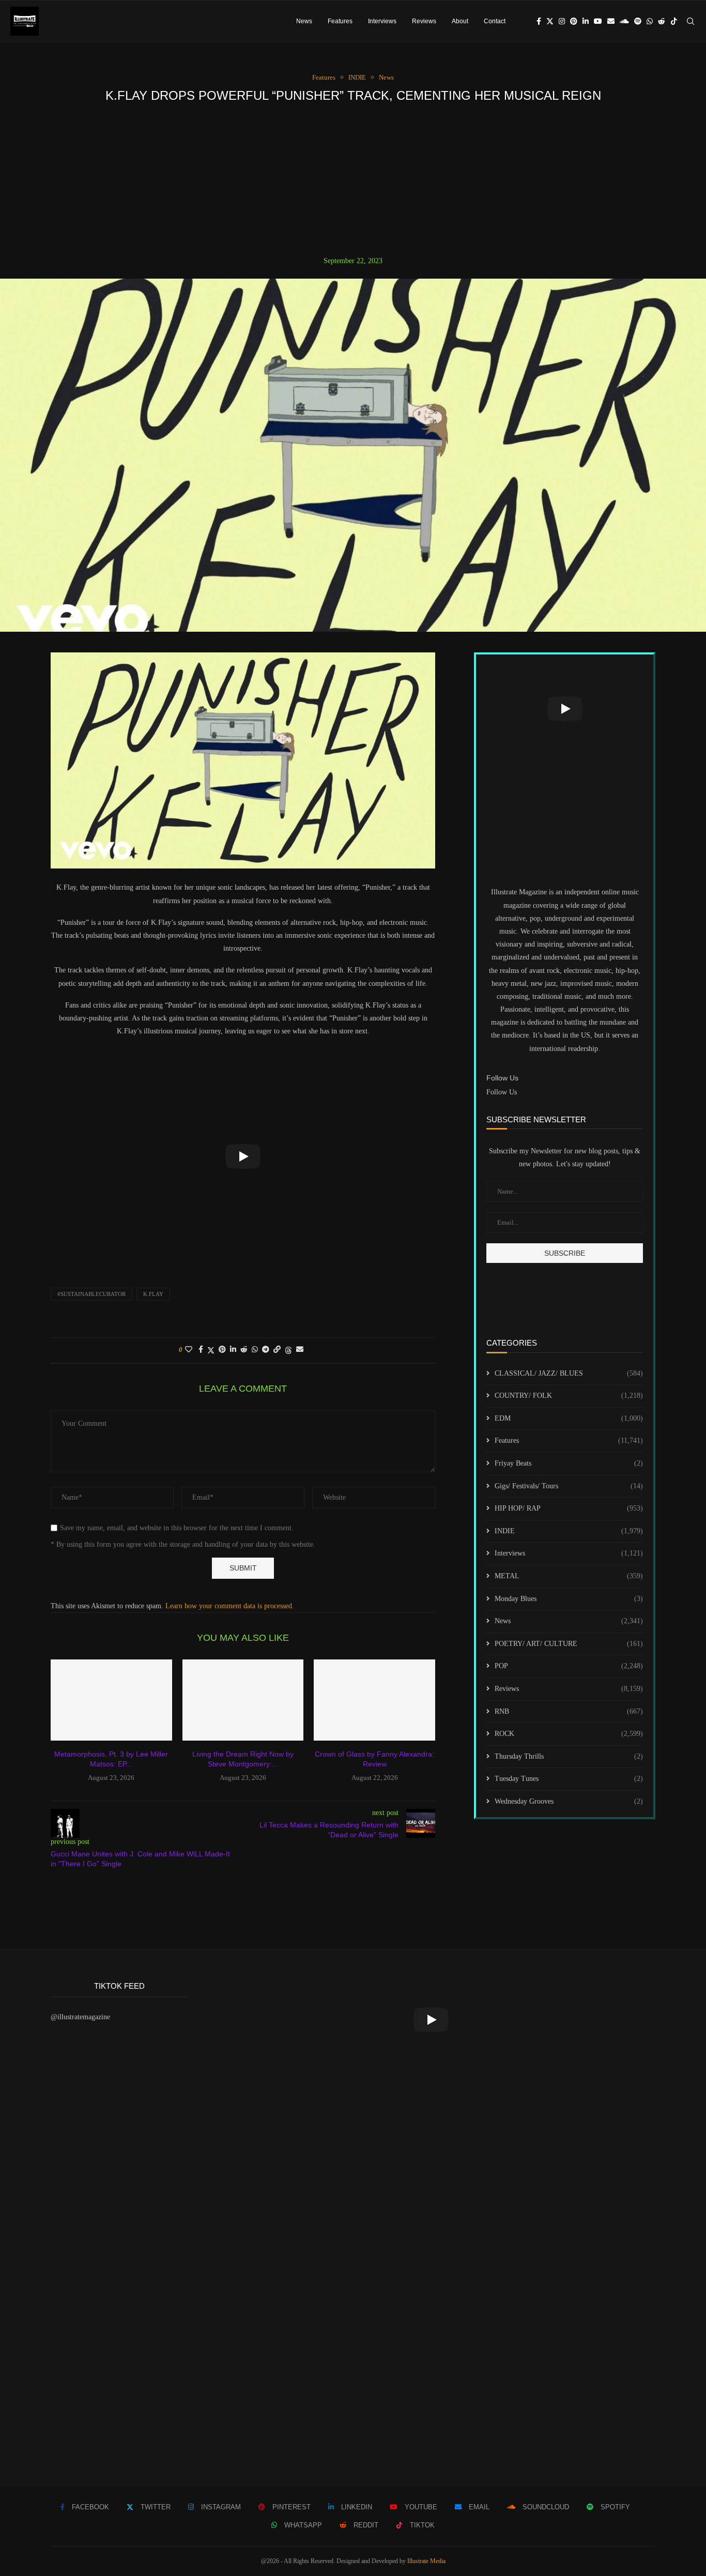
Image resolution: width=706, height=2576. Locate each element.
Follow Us (502, 1092)
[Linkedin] (586, 21)
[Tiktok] (674, 21)
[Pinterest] (574, 21)
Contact (495, 21)
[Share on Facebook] (201, 1350)
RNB (569, 1711)
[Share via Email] (300, 1350)
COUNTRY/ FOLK (569, 1396)
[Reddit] (662, 21)
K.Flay (153, 1294)
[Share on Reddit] (244, 1350)
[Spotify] (638, 21)
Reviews (424, 21)
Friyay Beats (569, 1463)
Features (340, 21)
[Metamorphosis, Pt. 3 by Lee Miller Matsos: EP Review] (111, 1700)
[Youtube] (598, 21)
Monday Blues (569, 1599)
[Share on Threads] (288, 1350)
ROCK (569, 1734)
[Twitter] (550, 21)
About (460, 21)
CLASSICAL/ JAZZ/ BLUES (569, 1373)
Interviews (382, 21)
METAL (569, 1576)
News (304, 21)
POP (569, 1666)
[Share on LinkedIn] (233, 1350)
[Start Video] (243, 1156)
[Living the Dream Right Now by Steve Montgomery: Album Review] (243, 1700)
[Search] (690, 21)
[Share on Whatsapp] (255, 1350)
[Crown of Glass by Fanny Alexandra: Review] (374, 1700)
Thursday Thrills (569, 1756)
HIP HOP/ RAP (569, 1508)
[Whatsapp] (650, 21)
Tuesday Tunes (569, 1779)
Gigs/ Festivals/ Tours (569, 1486)
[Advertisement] (353, 179)
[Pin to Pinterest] (222, 1350)
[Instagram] (562, 21)
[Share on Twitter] (211, 1350)
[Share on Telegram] (266, 1350)
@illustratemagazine (80, 2017)
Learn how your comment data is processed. (230, 1606)
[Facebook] (539, 21)
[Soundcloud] (624, 21)
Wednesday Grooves (569, 1801)
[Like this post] (189, 1350)
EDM (569, 1418)
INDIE (569, 1531)
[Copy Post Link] (277, 1350)
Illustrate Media (426, 2561)
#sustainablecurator (91, 1294)
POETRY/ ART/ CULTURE (569, 1644)
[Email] (611, 21)
